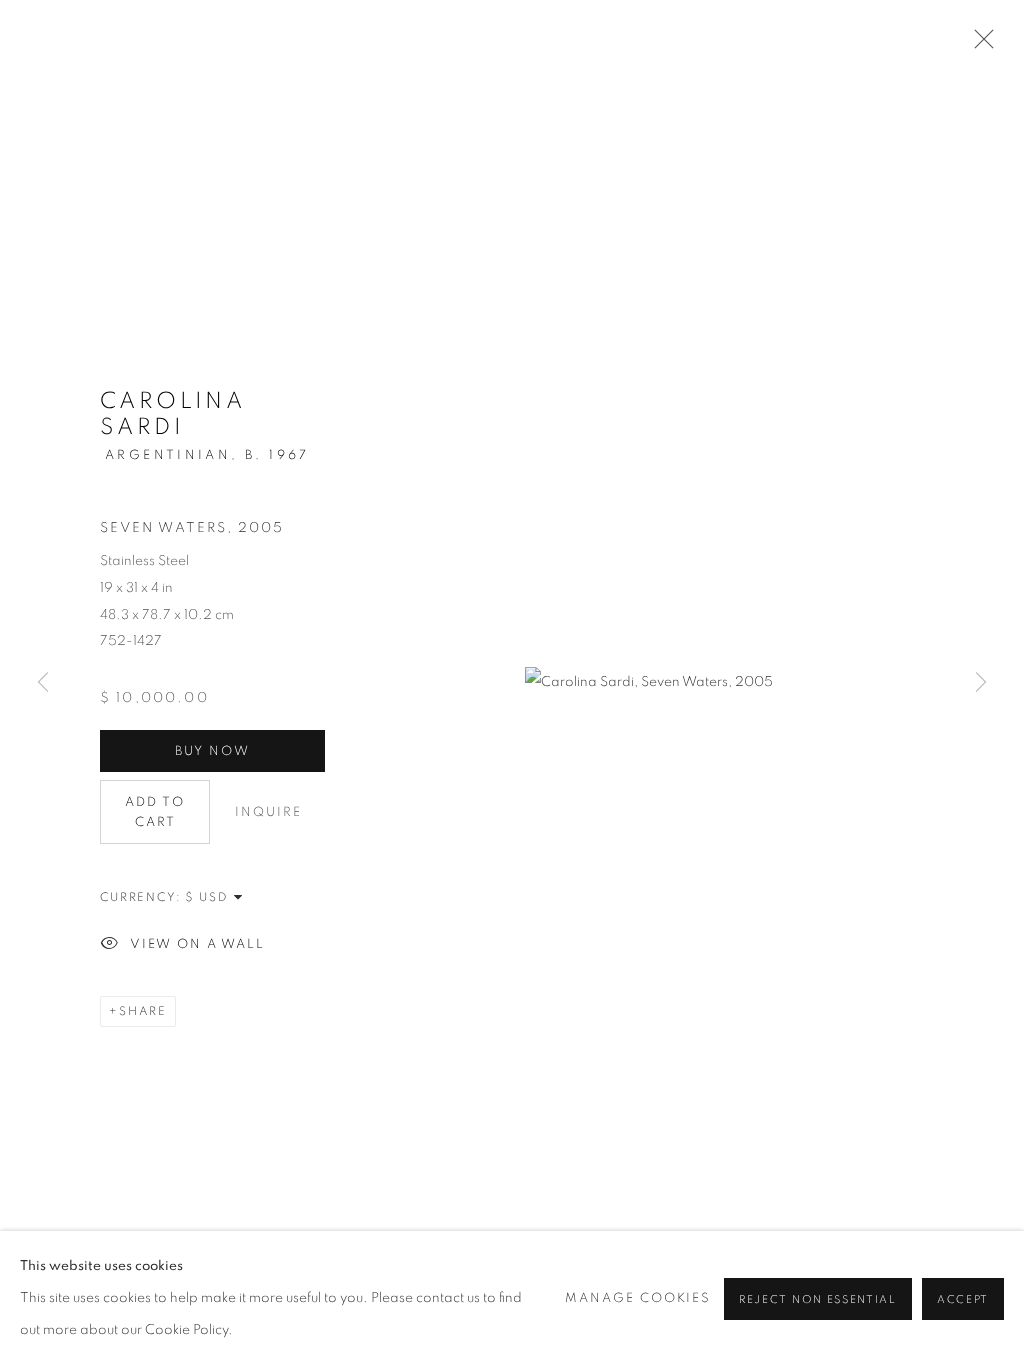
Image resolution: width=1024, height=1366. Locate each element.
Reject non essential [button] (818, 1298)
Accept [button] (963, 1298)
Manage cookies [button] (638, 1297)
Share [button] (143, 1011)
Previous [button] (43, 683)
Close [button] (979, 45)
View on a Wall (197, 945)
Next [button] (981, 683)
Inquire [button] (268, 812)
